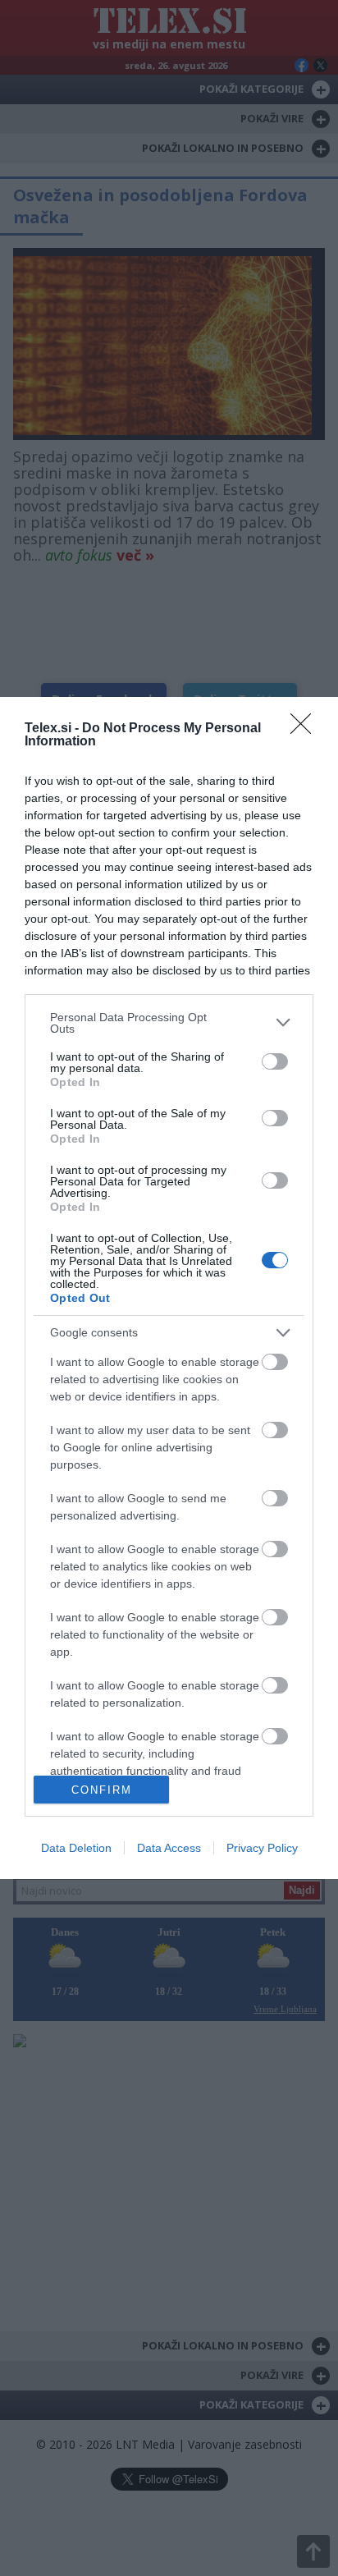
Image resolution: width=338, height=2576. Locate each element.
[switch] (275, 1061)
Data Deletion (76, 1848)
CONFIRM (102, 1790)
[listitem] (169, 1023)
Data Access (169, 1848)
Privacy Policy (262, 1848)
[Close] (306, 729)
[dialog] (169, 1288)
